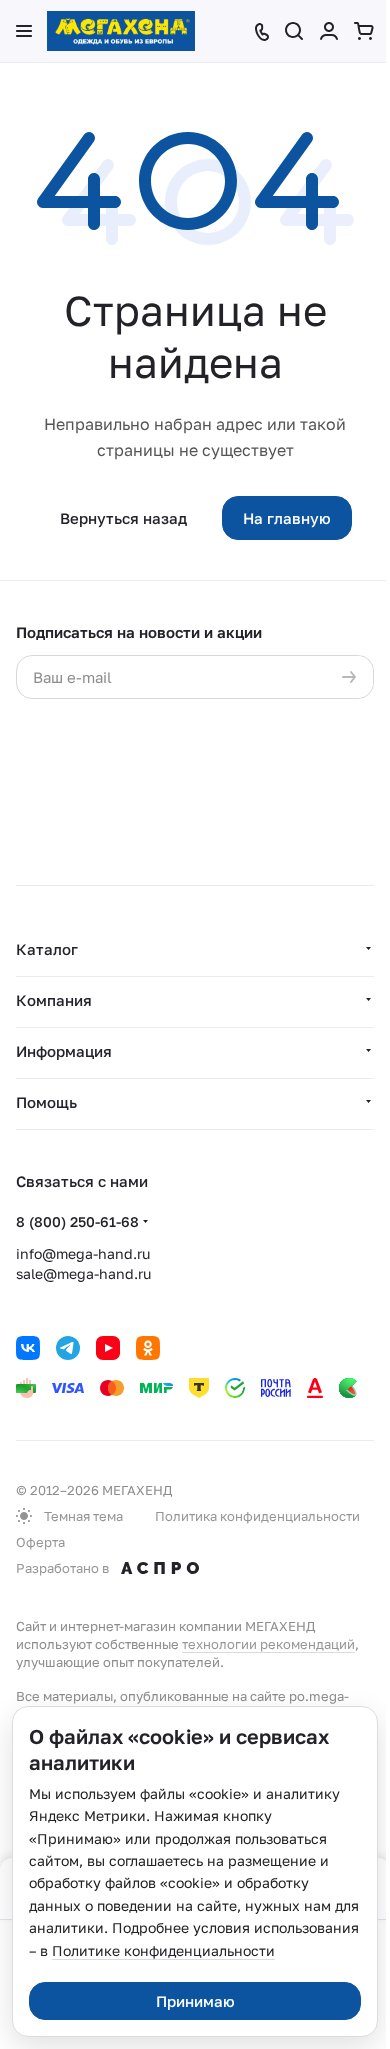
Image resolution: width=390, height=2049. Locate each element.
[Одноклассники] (148, 1348)
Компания (54, 1000)
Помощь (46, 1102)
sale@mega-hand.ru (83, 1273)
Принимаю (195, 2001)
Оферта (40, 1542)
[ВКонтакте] (28, 1348)
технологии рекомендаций (268, 1644)
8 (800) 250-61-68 (77, 1221)
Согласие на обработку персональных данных (193, 737)
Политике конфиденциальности (163, 1950)
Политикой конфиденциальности (252, 757)
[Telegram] (68, 1348)
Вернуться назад (123, 518)
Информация (64, 1051)
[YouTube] (108, 1348)
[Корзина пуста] (364, 31)
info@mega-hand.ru (83, 1253)
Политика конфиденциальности (257, 1516)
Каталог (47, 949)
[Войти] (329, 31)
